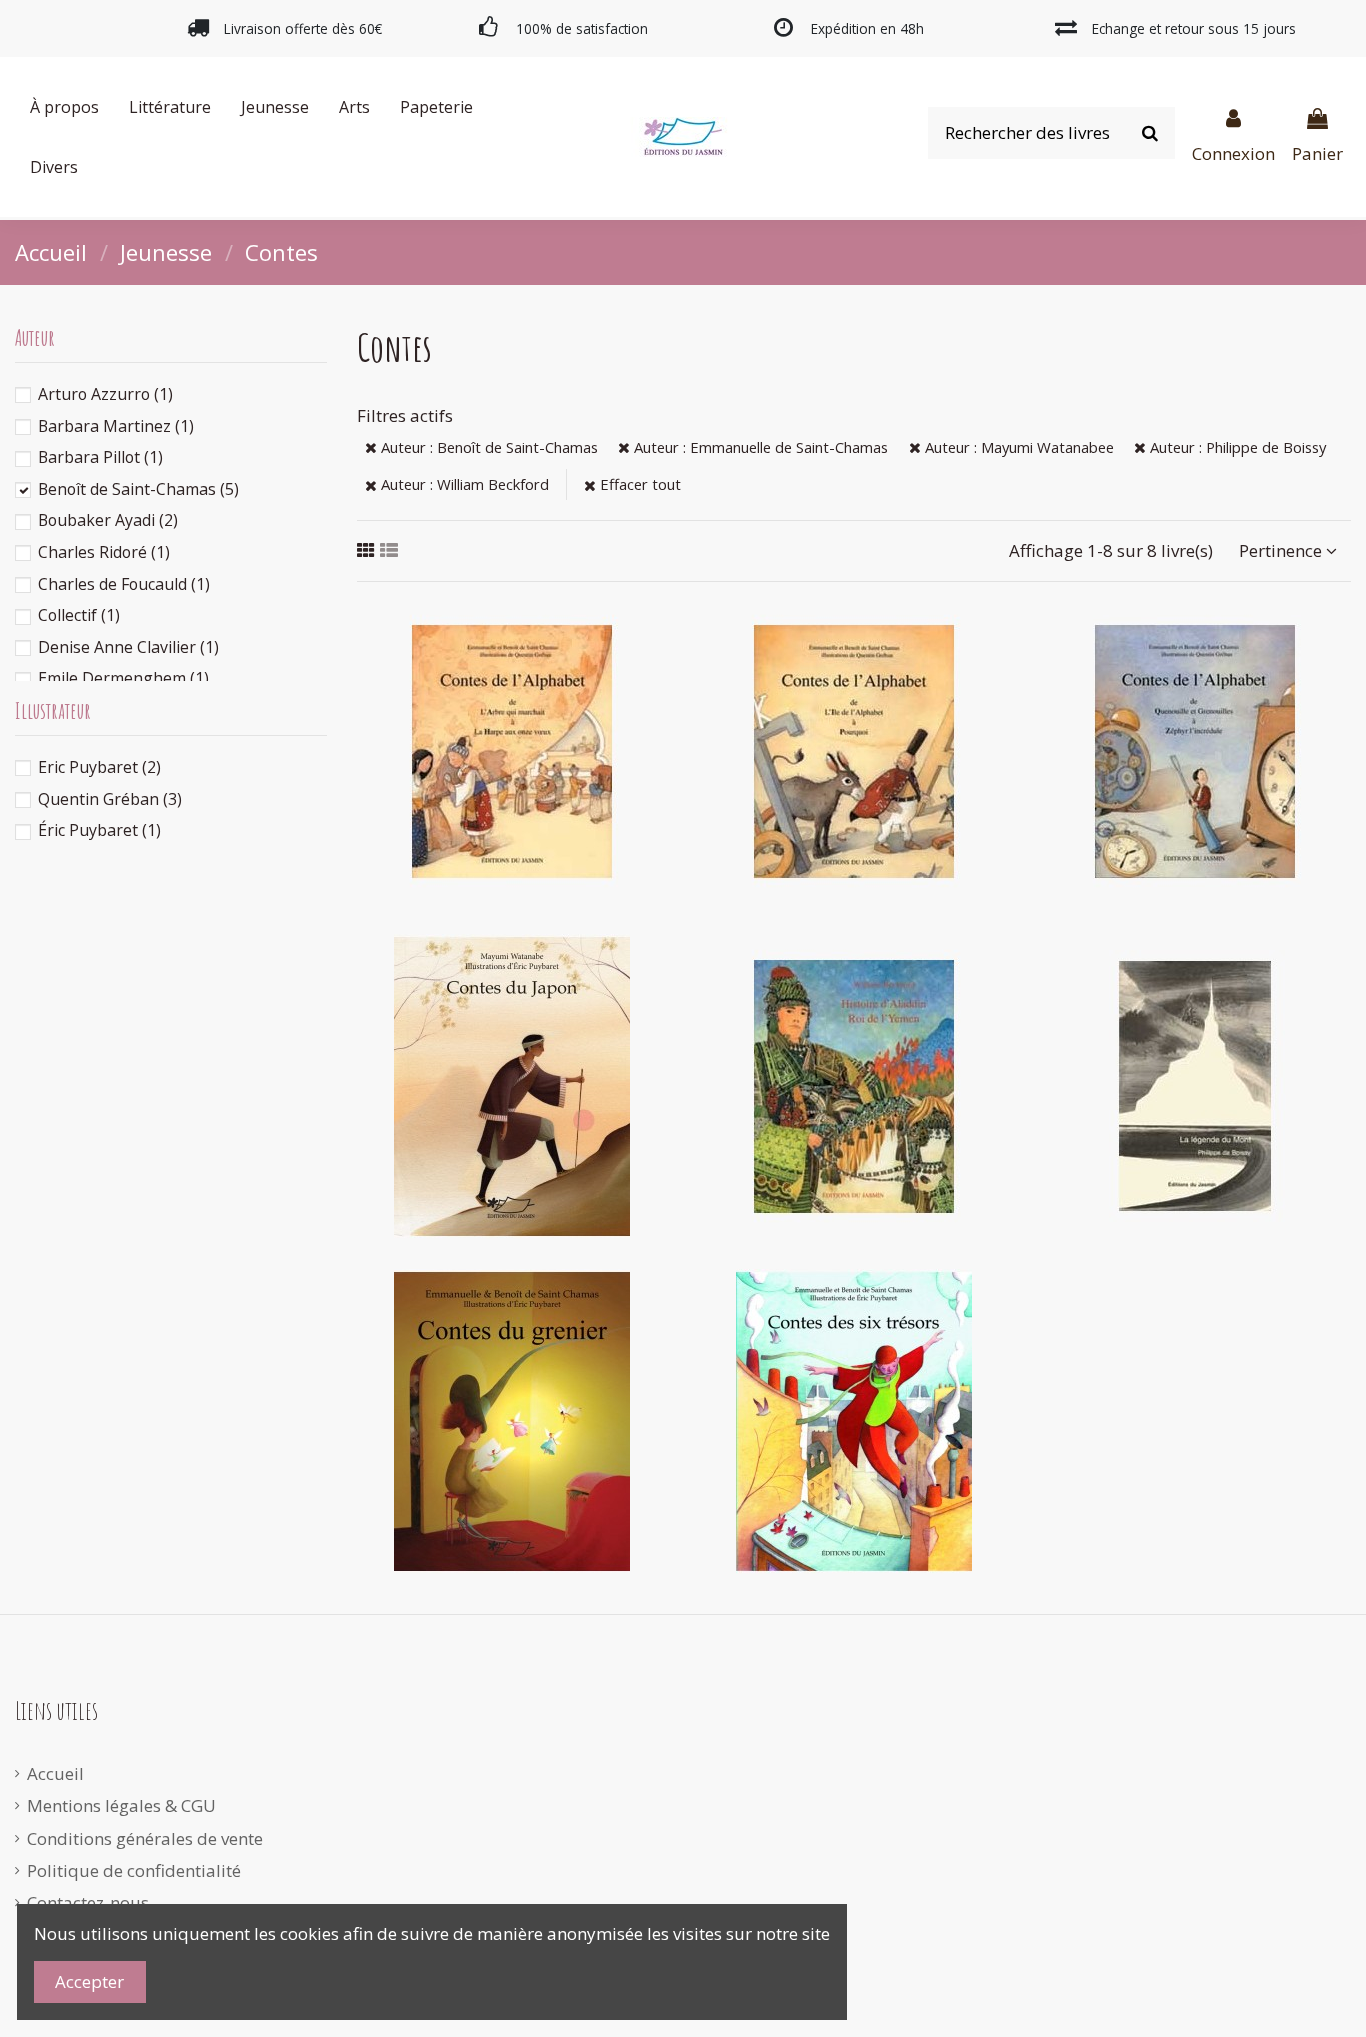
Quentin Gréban (110, 799)
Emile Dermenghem (123, 678)
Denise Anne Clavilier (128, 647)
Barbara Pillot (100, 457)
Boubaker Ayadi (108, 520)
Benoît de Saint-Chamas (138, 489)
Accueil (55, 1773)
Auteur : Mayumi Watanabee (1017, 447)
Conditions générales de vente (145, 1838)
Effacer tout (638, 484)
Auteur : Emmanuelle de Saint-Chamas (759, 447)
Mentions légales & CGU (121, 1805)
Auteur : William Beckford (463, 484)
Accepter (89, 1981)
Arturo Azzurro (105, 394)
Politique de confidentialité (134, 1870)
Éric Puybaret (99, 830)
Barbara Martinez (116, 426)
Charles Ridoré (104, 552)
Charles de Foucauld (124, 584)
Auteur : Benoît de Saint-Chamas (487, 447)
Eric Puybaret (99, 767)
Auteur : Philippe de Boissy (1236, 447)
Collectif (79, 615)
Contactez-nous (88, 1902)
